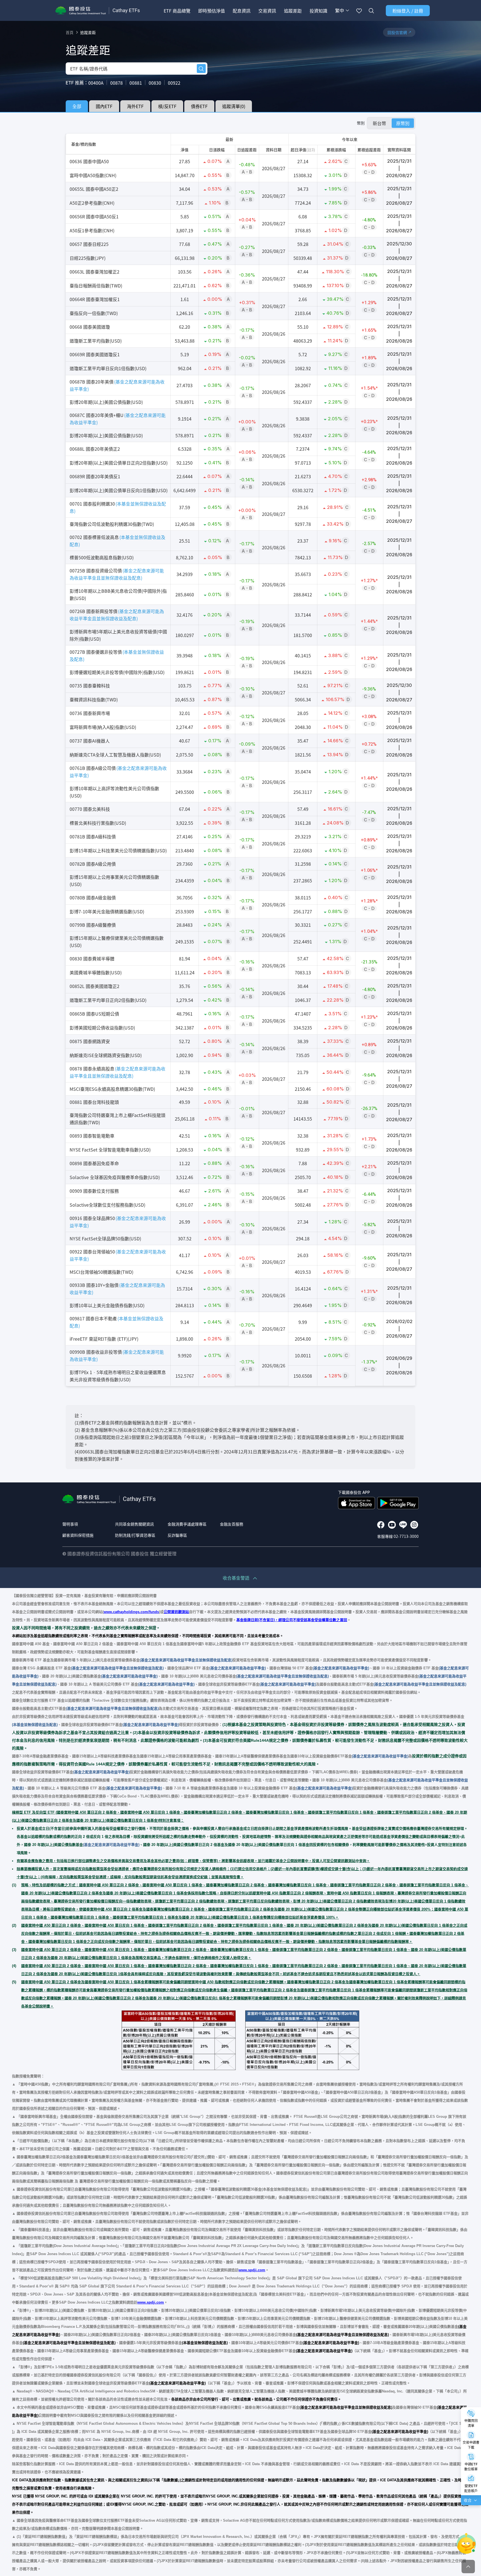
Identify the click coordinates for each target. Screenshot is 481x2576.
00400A (96, 83)
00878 (116, 83)
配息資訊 (242, 11)
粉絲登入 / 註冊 (408, 11)
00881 (136, 83)
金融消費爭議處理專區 (187, 1524)
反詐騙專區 (177, 1535)
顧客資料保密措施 (78, 1535)
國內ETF (104, 106)
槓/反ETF (167, 106)
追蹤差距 (293, 11)
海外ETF (135, 106)
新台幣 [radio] (379, 123)
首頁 (70, 32)
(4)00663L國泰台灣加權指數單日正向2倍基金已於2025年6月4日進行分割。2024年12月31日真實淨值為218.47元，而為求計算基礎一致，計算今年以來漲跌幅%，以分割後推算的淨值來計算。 (239, 1455)
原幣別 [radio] (403, 123)
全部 (77, 106)
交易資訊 (267, 11)
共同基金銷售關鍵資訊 (134, 1524)
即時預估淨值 (212, 11)
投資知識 (318, 11)
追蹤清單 (234, 106)
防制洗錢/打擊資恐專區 (135, 1535)
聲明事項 (70, 1524)
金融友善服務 (232, 1524)
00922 (174, 83)
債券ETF (199, 106)
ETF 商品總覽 (177, 11)
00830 (155, 83)
